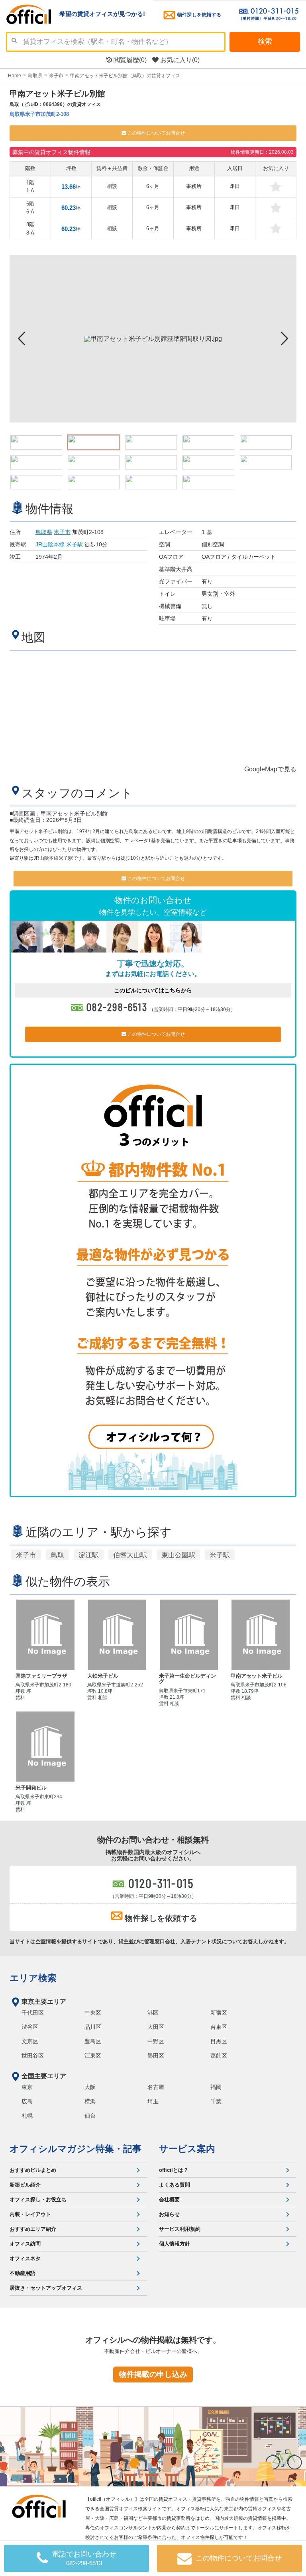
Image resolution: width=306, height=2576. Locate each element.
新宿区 (219, 2013)
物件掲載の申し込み (153, 2374)
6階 (30, 208)
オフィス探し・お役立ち (38, 2199)
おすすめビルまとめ (33, 2170)
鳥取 (57, 1555)
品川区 (93, 2027)
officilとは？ (174, 2170)
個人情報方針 (175, 2244)
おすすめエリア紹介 (33, 2229)
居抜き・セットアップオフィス (46, 2288)
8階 (30, 228)
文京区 (30, 2041)
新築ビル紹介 (25, 2185)
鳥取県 (44, 532)
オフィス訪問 (25, 2244)
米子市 (62, 532)
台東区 (219, 2027)
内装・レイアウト (30, 2214)
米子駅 (75, 544)
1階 (30, 187)
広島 (27, 2101)
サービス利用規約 (180, 2229)
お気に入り (179, 60)
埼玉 (153, 2101)
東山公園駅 (178, 1555)
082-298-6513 (117, 1007)
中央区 (93, 2013)
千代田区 (33, 2013)
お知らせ (169, 2214)
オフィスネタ (25, 2258)
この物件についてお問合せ (156, 133)
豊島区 (93, 2041)
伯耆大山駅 (130, 1555)
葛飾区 (219, 2056)
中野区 (156, 2041)
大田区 (156, 2027)
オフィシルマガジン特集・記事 (76, 2149)
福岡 (216, 2087)
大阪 (90, 2087)
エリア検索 (33, 1978)
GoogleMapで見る (270, 769)
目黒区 (219, 2041)
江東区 (93, 2056)
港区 (153, 2013)
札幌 (27, 2116)
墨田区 (156, 2056)
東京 (27, 2087)
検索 (265, 41)
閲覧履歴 (129, 60)
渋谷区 (30, 2027)
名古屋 (156, 2087)
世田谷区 (33, 2056)
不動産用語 (23, 2273)
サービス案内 (187, 2149)
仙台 (90, 2116)
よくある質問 (175, 2185)
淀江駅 (89, 1555)
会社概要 (169, 2199)
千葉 (216, 2101)
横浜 (90, 2101)
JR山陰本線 (50, 544)
